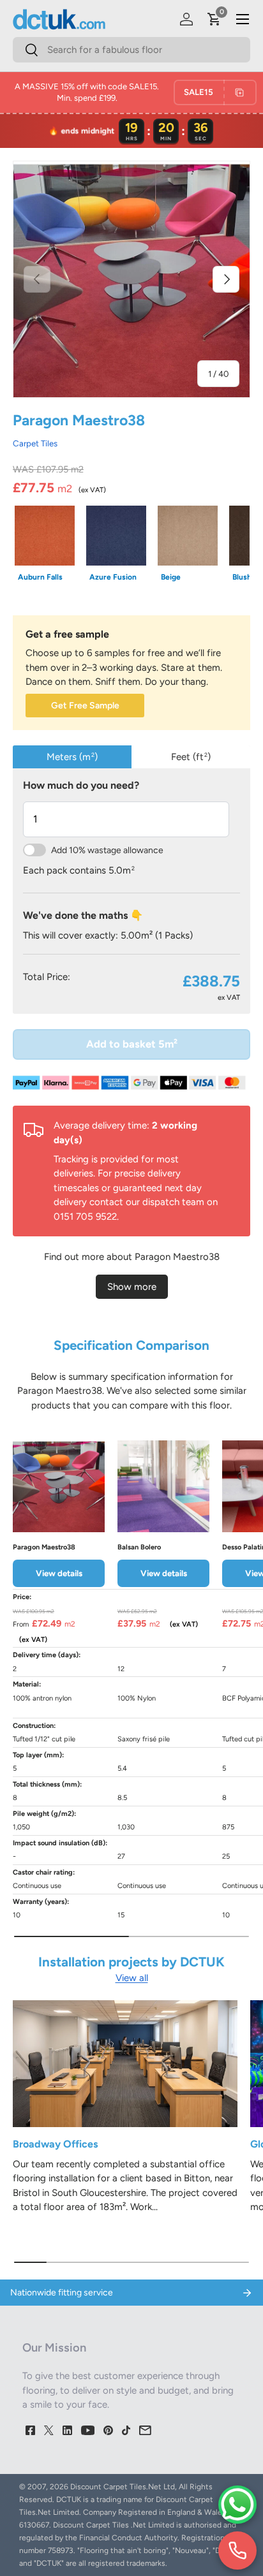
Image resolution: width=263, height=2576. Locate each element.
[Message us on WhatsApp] (237, 2505)
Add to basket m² (132, 1044)
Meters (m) (72, 757)
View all (132, 1978)
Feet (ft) (191, 757)
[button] (214, 19)
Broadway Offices (55, 2144)
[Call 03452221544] (237, 2550)
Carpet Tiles (35, 443)
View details (59, 1573)
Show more (132, 1287)
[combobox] (131, 50)
